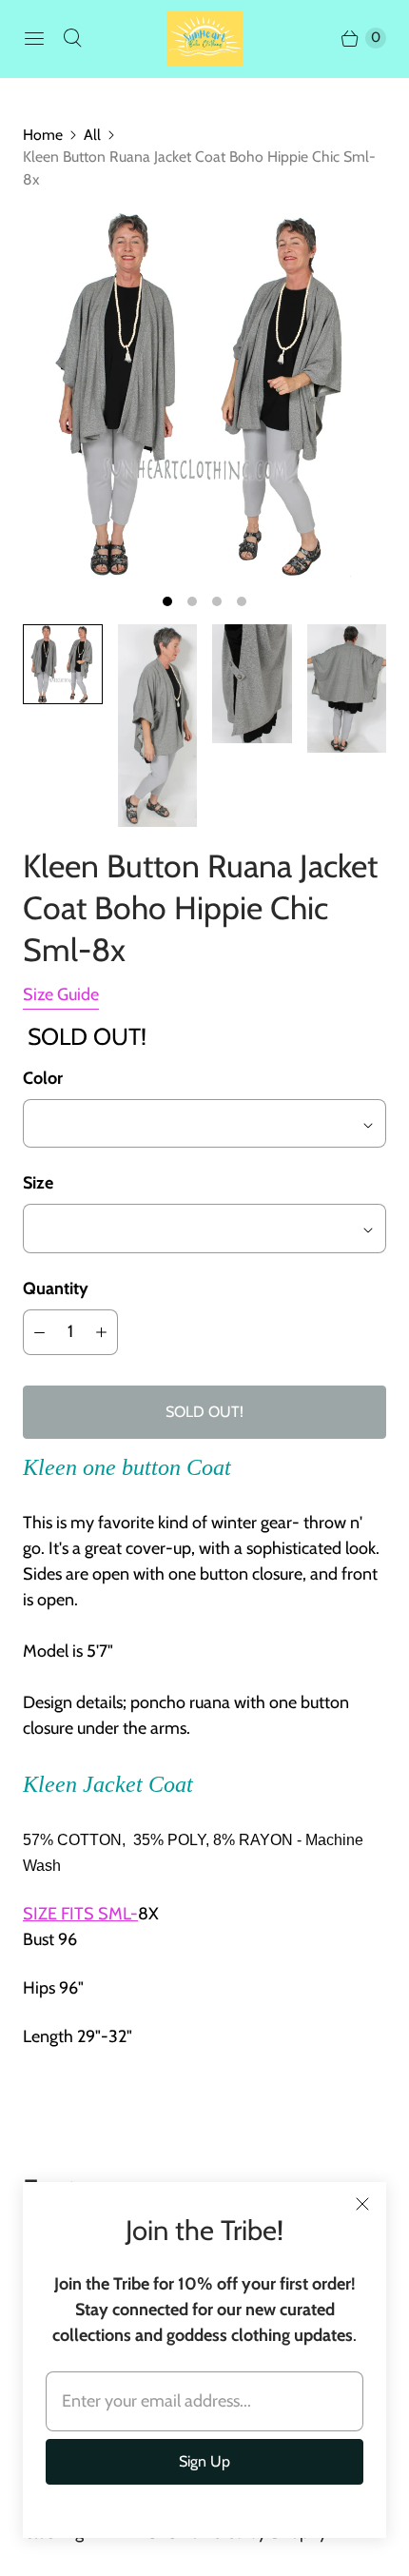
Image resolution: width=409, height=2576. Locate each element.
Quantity (56, 1288)
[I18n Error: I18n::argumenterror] (63, 664)
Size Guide (61, 995)
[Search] (72, 38)
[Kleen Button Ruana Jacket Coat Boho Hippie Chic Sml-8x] (204, 395)
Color (43, 1078)
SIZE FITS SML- (80, 1914)
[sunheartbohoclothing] (204, 39)
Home (43, 135)
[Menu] (34, 38)
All (92, 135)
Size (38, 1183)
